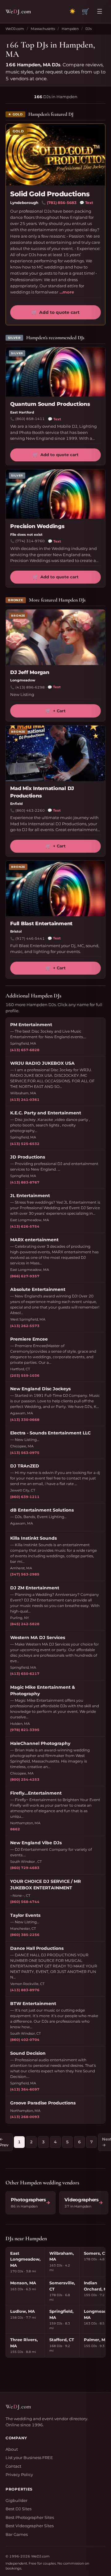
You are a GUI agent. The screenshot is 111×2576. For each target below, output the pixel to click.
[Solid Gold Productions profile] (55, 155)
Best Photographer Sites (30, 2517)
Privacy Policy (19, 2474)
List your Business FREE (29, 2457)
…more (67, 292)
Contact (13, 2466)
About (12, 2449)
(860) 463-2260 (30, 810)
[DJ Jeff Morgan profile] (55, 637)
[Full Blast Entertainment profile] (55, 888)
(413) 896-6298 (30, 687)
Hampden (70, 29)
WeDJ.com (15, 29)
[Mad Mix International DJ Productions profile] (55, 753)
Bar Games (17, 2534)
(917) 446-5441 (30, 938)
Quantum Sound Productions (50, 404)
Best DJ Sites (18, 2509)
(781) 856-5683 (62, 203)
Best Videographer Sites (30, 2526)
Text (86, 203)
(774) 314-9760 (30, 541)
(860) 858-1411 (30, 419)
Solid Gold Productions (50, 194)
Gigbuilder (16, 2500)
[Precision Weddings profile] (55, 494)
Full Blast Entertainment (41, 924)
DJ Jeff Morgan (30, 672)
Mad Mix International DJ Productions (42, 792)
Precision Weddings (37, 526)
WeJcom (18, 11)
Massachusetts (43, 29)
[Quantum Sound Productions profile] (55, 372)
